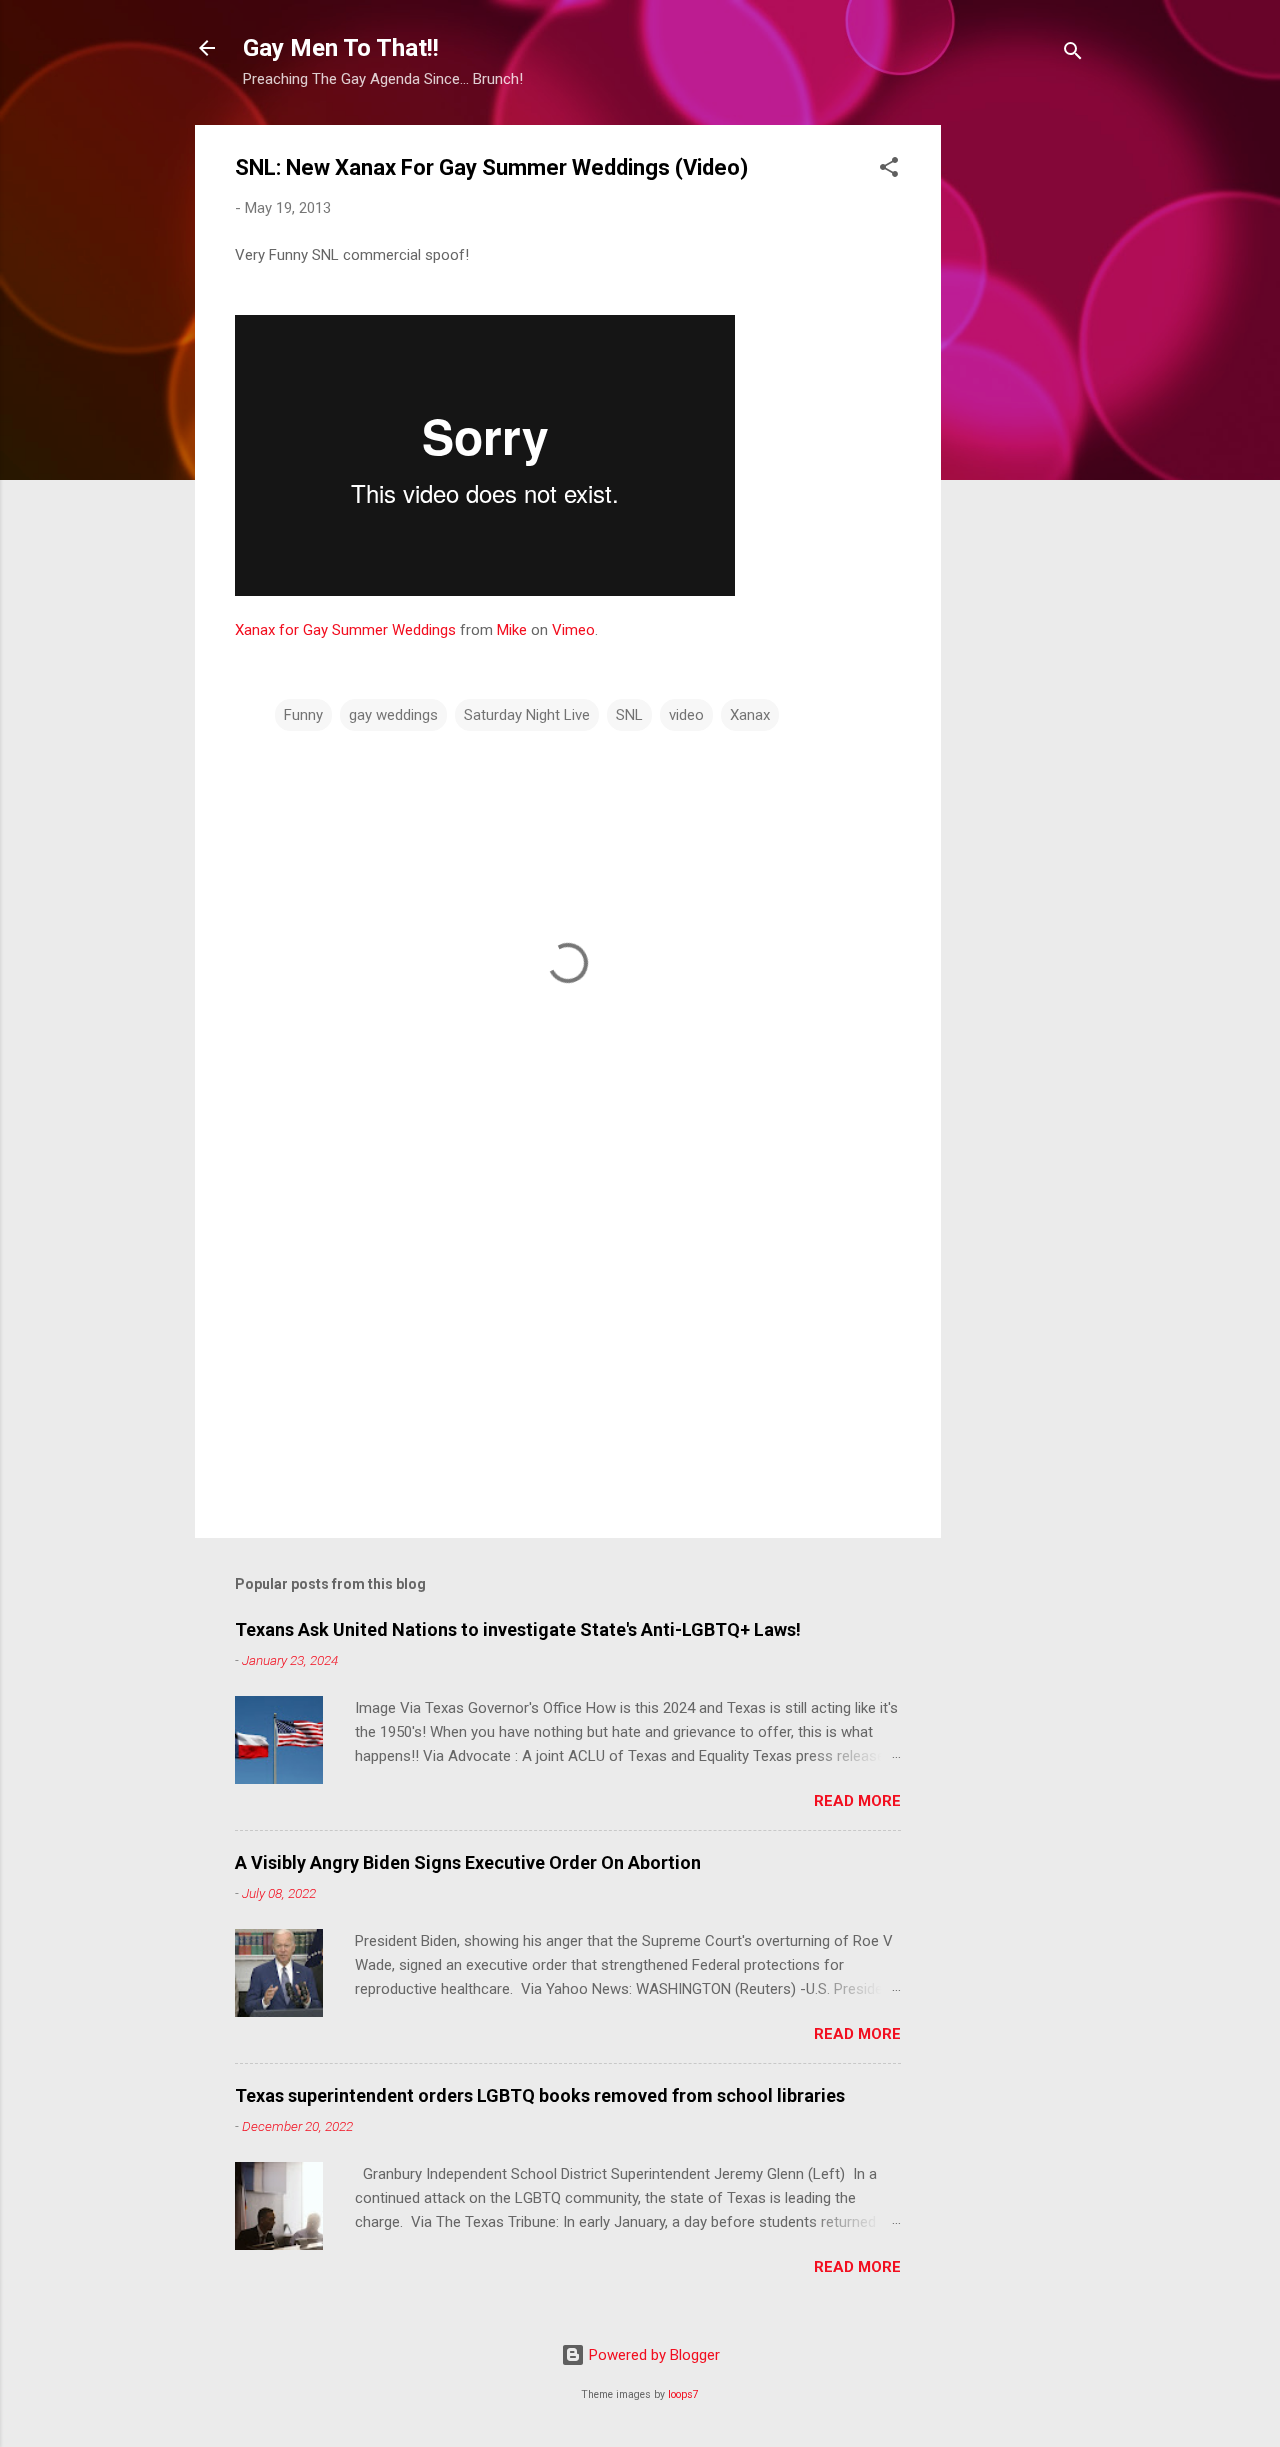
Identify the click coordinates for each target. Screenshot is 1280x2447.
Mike (512, 630)
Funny (303, 715)
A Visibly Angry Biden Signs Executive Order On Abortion (468, 1862)
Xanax (750, 715)
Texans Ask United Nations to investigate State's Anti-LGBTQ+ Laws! (518, 1629)
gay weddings (393, 715)
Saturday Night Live (527, 715)
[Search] (1073, 54)
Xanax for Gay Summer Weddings (345, 630)
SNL (629, 715)
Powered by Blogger (652, 2355)
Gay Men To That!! (341, 48)
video (686, 715)
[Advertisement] (1021, 425)
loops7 (683, 2394)
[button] (889, 170)
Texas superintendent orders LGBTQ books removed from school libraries (540, 2095)
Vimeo (573, 630)
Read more (857, 1801)
